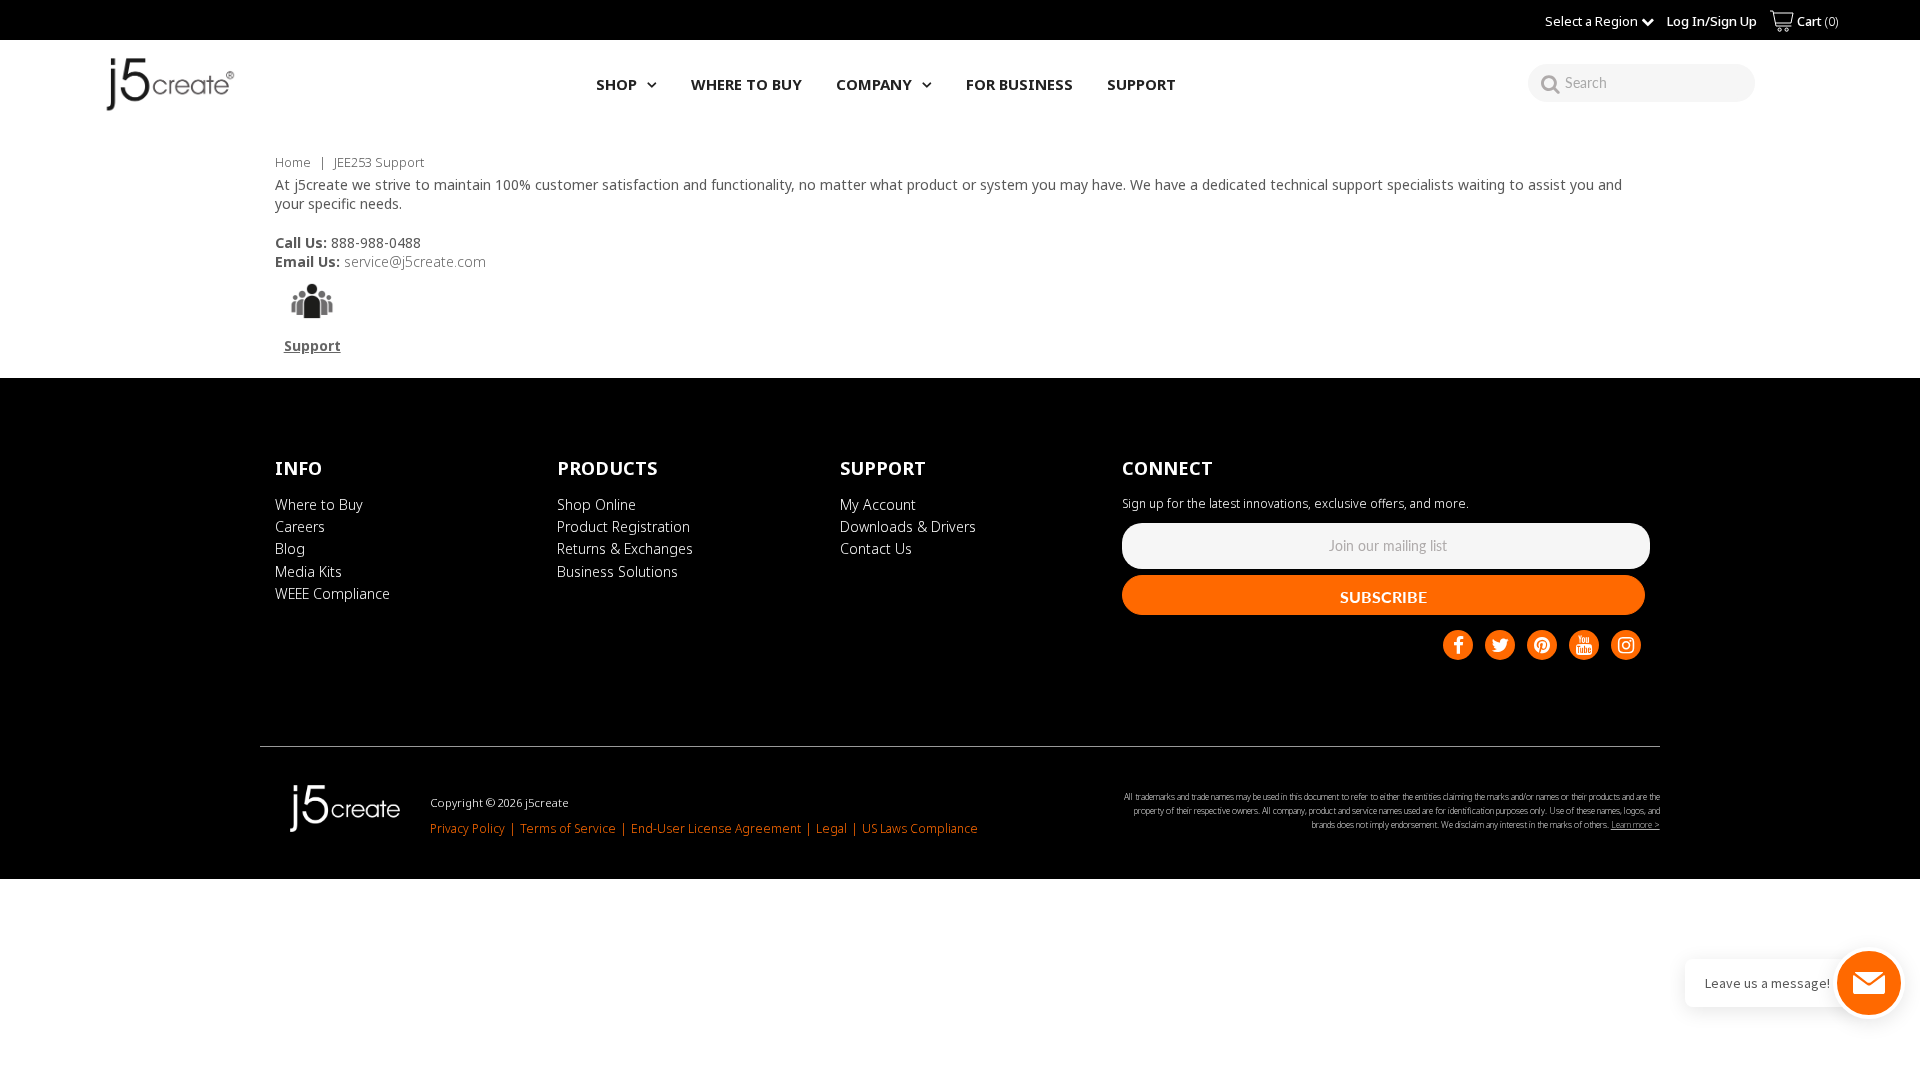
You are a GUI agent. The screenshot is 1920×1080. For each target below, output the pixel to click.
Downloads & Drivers (908, 526)
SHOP (616, 84)
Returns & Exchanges (625, 548)
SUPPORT (1141, 84)
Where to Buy (319, 504)
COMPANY (874, 84)
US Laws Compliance (920, 828)
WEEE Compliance (332, 593)
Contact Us (876, 548)
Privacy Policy (467, 828)
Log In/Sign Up (1712, 21)
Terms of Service (568, 828)
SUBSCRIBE (1383, 596)
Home (293, 162)
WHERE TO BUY (746, 84)
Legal (831, 828)
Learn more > (1635, 824)
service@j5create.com (415, 261)
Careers (300, 526)
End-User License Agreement (716, 828)
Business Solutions (617, 571)
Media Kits (308, 571)
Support (312, 345)
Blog (290, 548)
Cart (1816, 21)
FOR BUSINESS (1019, 84)
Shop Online (596, 504)
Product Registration (623, 526)
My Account (878, 504)
